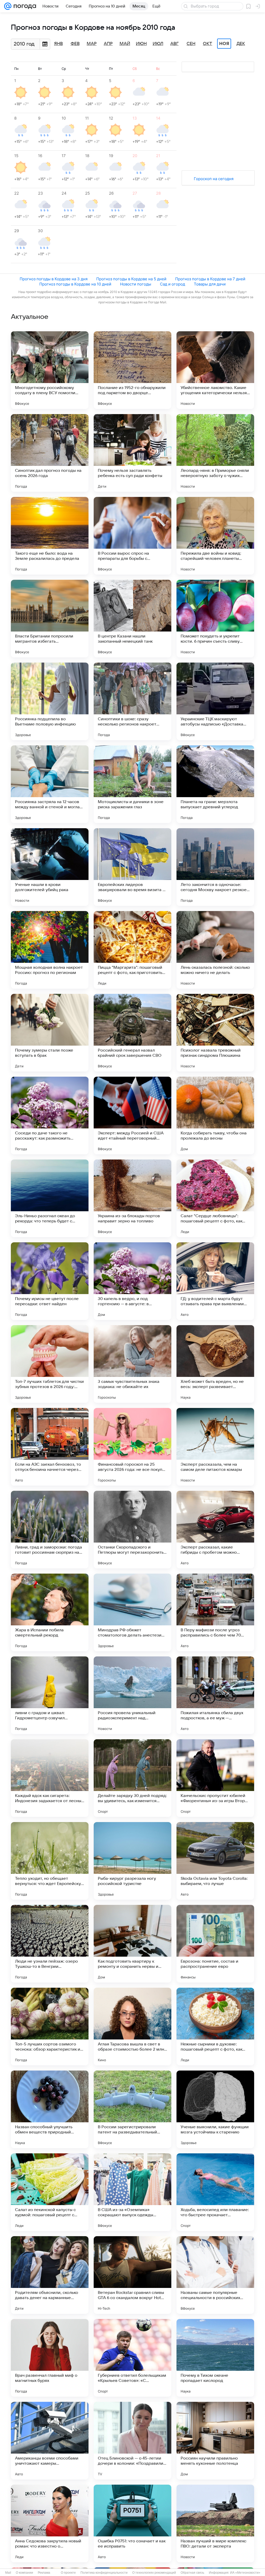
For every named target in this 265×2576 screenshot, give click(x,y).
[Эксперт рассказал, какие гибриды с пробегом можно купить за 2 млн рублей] (215, 1530)
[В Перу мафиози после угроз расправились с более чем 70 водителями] (215, 1612)
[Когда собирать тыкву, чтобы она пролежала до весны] (215, 1115)
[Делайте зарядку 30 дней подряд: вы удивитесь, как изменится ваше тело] (132, 1778)
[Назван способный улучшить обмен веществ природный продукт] (50, 2109)
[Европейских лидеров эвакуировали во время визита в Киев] (132, 867)
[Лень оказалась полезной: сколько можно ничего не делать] (215, 950)
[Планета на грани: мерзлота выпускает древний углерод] (215, 784)
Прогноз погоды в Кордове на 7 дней (210, 279)
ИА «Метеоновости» (245, 2573)
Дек (241, 44)
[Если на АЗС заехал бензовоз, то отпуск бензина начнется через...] (50, 1447)
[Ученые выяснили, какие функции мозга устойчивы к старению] (215, 2109)
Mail (8, 2573)
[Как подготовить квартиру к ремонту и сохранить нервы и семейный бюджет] (132, 1944)
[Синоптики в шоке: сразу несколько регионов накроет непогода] (132, 701)
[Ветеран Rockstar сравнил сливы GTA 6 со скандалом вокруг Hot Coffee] (132, 2275)
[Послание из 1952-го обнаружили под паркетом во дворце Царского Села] (132, 370)
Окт (208, 44)
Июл (158, 44)
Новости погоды (136, 284)
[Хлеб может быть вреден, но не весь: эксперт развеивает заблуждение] (215, 1364)
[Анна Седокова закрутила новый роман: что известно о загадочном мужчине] (50, 2523)
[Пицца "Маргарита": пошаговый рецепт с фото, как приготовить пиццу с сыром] (132, 950)
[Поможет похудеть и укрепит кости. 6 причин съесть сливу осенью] (215, 619)
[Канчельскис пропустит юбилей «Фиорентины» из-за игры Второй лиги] (215, 1778)
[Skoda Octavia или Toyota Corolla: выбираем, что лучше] (215, 1861)
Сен (191, 44)
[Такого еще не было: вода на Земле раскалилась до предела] (50, 536)
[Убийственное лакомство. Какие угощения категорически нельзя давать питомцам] (215, 370)
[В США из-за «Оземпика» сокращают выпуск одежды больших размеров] (132, 2192)
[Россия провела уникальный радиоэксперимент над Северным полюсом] (132, 1695)
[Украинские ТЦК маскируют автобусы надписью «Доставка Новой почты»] (215, 701)
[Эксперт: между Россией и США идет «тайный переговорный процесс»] (132, 1115)
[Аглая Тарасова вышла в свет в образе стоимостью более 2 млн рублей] (132, 2027)
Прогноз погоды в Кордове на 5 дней (131, 279)
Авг (174, 44)
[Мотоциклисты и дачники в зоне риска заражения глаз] (132, 784)
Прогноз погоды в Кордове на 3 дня (54, 279)
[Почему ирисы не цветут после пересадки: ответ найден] (50, 1281)
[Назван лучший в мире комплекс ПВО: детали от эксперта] (215, 2523)
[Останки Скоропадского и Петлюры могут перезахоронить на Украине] (132, 1530)
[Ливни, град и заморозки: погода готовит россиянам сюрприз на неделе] (50, 1530)
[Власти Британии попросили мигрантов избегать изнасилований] (50, 619)
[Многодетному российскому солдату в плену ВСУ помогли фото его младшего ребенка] (50, 370)
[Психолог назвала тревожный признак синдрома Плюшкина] (215, 1033)
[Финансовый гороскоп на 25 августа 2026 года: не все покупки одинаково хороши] (132, 1447)
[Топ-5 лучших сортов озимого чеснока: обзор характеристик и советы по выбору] (50, 2027)
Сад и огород (172, 284)
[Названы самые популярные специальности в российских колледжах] (215, 2275)
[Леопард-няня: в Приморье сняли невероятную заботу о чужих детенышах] (215, 453)
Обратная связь (192, 2573)
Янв (58, 44)
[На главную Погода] (24, 6)
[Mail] (8, 6)
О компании (24, 2573)
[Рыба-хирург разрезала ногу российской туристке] (132, 1861)
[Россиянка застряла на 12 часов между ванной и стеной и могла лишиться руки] (50, 784)
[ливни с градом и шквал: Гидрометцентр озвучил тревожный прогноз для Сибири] (50, 1695)
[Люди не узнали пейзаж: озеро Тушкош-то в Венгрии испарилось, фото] (50, 1944)
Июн (141, 44)
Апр (108, 44)
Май (125, 44)
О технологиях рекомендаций (154, 2573)
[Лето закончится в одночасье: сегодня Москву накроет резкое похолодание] (215, 867)
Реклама (44, 2573)
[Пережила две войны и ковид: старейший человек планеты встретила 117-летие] (215, 536)
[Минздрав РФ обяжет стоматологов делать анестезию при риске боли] (132, 1612)
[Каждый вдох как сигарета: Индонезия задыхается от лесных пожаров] (50, 1778)
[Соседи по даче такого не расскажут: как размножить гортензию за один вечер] (50, 1115)
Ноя (224, 44)
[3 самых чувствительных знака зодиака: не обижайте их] (132, 1364)
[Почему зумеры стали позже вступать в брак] (50, 1033)
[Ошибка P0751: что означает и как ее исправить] (132, 2523)
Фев (75, 44)
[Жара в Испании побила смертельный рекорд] (50, 1612)
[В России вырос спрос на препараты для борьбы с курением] (132, 536)
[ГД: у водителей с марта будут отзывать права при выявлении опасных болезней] (215, 1281)
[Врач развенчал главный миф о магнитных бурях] (50, 2358)
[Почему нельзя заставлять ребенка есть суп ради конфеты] (132, 453)
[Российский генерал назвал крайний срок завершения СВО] (132, 1033)
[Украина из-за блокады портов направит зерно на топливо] (132, 1198)
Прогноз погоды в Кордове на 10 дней (75, 284)
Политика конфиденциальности (104, 2573)
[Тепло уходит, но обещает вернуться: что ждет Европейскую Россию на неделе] (50, 1861)
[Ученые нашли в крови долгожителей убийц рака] (50, 867)
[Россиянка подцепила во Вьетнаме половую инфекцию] (50, 701)
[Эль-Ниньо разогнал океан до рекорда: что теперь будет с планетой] (50, 1198)
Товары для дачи (210, 284)
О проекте (68, 2573)
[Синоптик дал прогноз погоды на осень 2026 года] (50, 453)
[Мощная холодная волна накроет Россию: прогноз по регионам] (50, 950)
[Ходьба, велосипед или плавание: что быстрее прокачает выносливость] (215, 2192)
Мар (92, 44)
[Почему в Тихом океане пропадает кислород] (215, 2358)
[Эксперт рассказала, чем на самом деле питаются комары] (215, 1447)
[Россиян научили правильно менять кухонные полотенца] (215, 2441)
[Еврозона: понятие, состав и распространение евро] (215, 1944)
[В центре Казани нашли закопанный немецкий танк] (132, 619)
